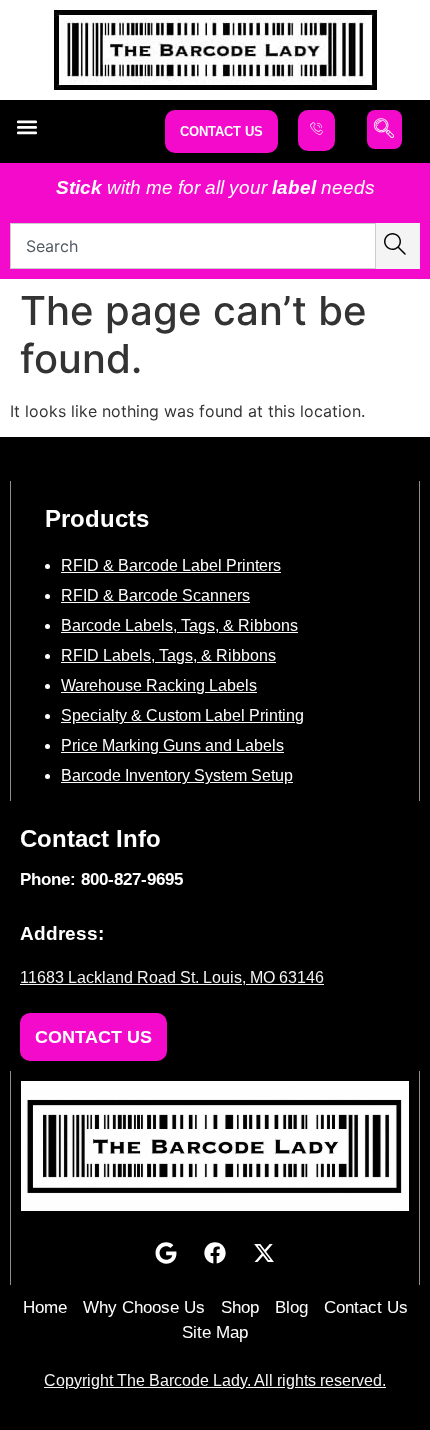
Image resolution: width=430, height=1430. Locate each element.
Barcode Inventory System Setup (177, 775)
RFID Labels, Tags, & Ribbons (168, 655)
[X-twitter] (264, 1253)
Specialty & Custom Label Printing (182, 715)
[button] (26, 126)
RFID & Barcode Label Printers (171, 565)
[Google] (166, 1253)
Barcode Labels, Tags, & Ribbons (179, 625)
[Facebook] (215, 1253)
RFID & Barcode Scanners (155, 595)
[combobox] (193, 246)
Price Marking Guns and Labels (172, 745)
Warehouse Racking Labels (159, 685)
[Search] (398, 246)
